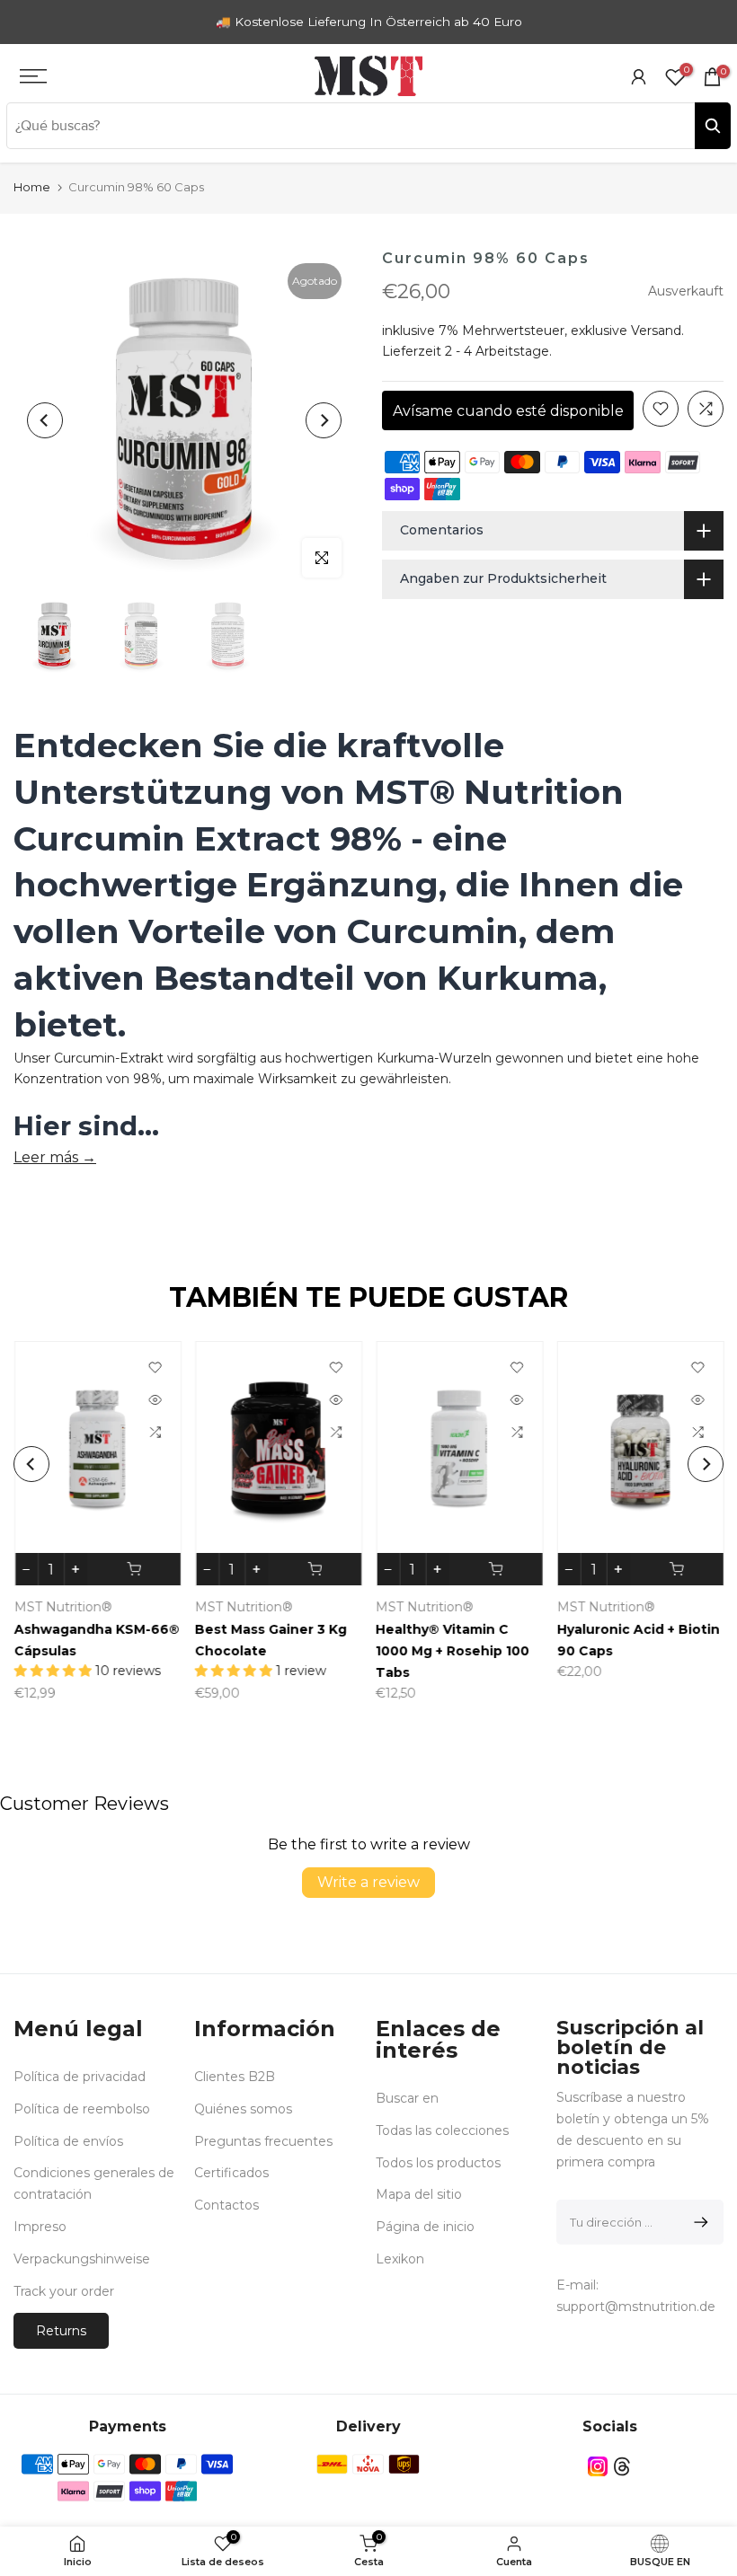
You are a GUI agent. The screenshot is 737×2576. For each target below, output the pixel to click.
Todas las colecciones (442, 2130)
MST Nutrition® (610, 1607)
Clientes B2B (235, 2077)
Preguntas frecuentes (263, 2141)
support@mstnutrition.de (636, 2307)
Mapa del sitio (419, 2194)
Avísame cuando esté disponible (508, 411)
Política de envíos (68, 2141)
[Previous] (45, 420)
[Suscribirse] (698, 2222)
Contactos (226, 2205)
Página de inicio (425, 2227)
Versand (656, 331)
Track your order (64, 2291)
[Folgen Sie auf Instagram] (598, 2466)
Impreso (40, 2227)
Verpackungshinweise (82, 2259)
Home (32, 187)
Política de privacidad (80, 2077)
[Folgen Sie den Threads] (622, 2466)
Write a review (368, 1882)
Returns (61, 2331)
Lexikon (400, 2259)
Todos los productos (438, 2163)
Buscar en (407, 2098)
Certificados (231, 2173)
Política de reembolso (82, 2109)
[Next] (324, 420)
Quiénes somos (243, 2109)
